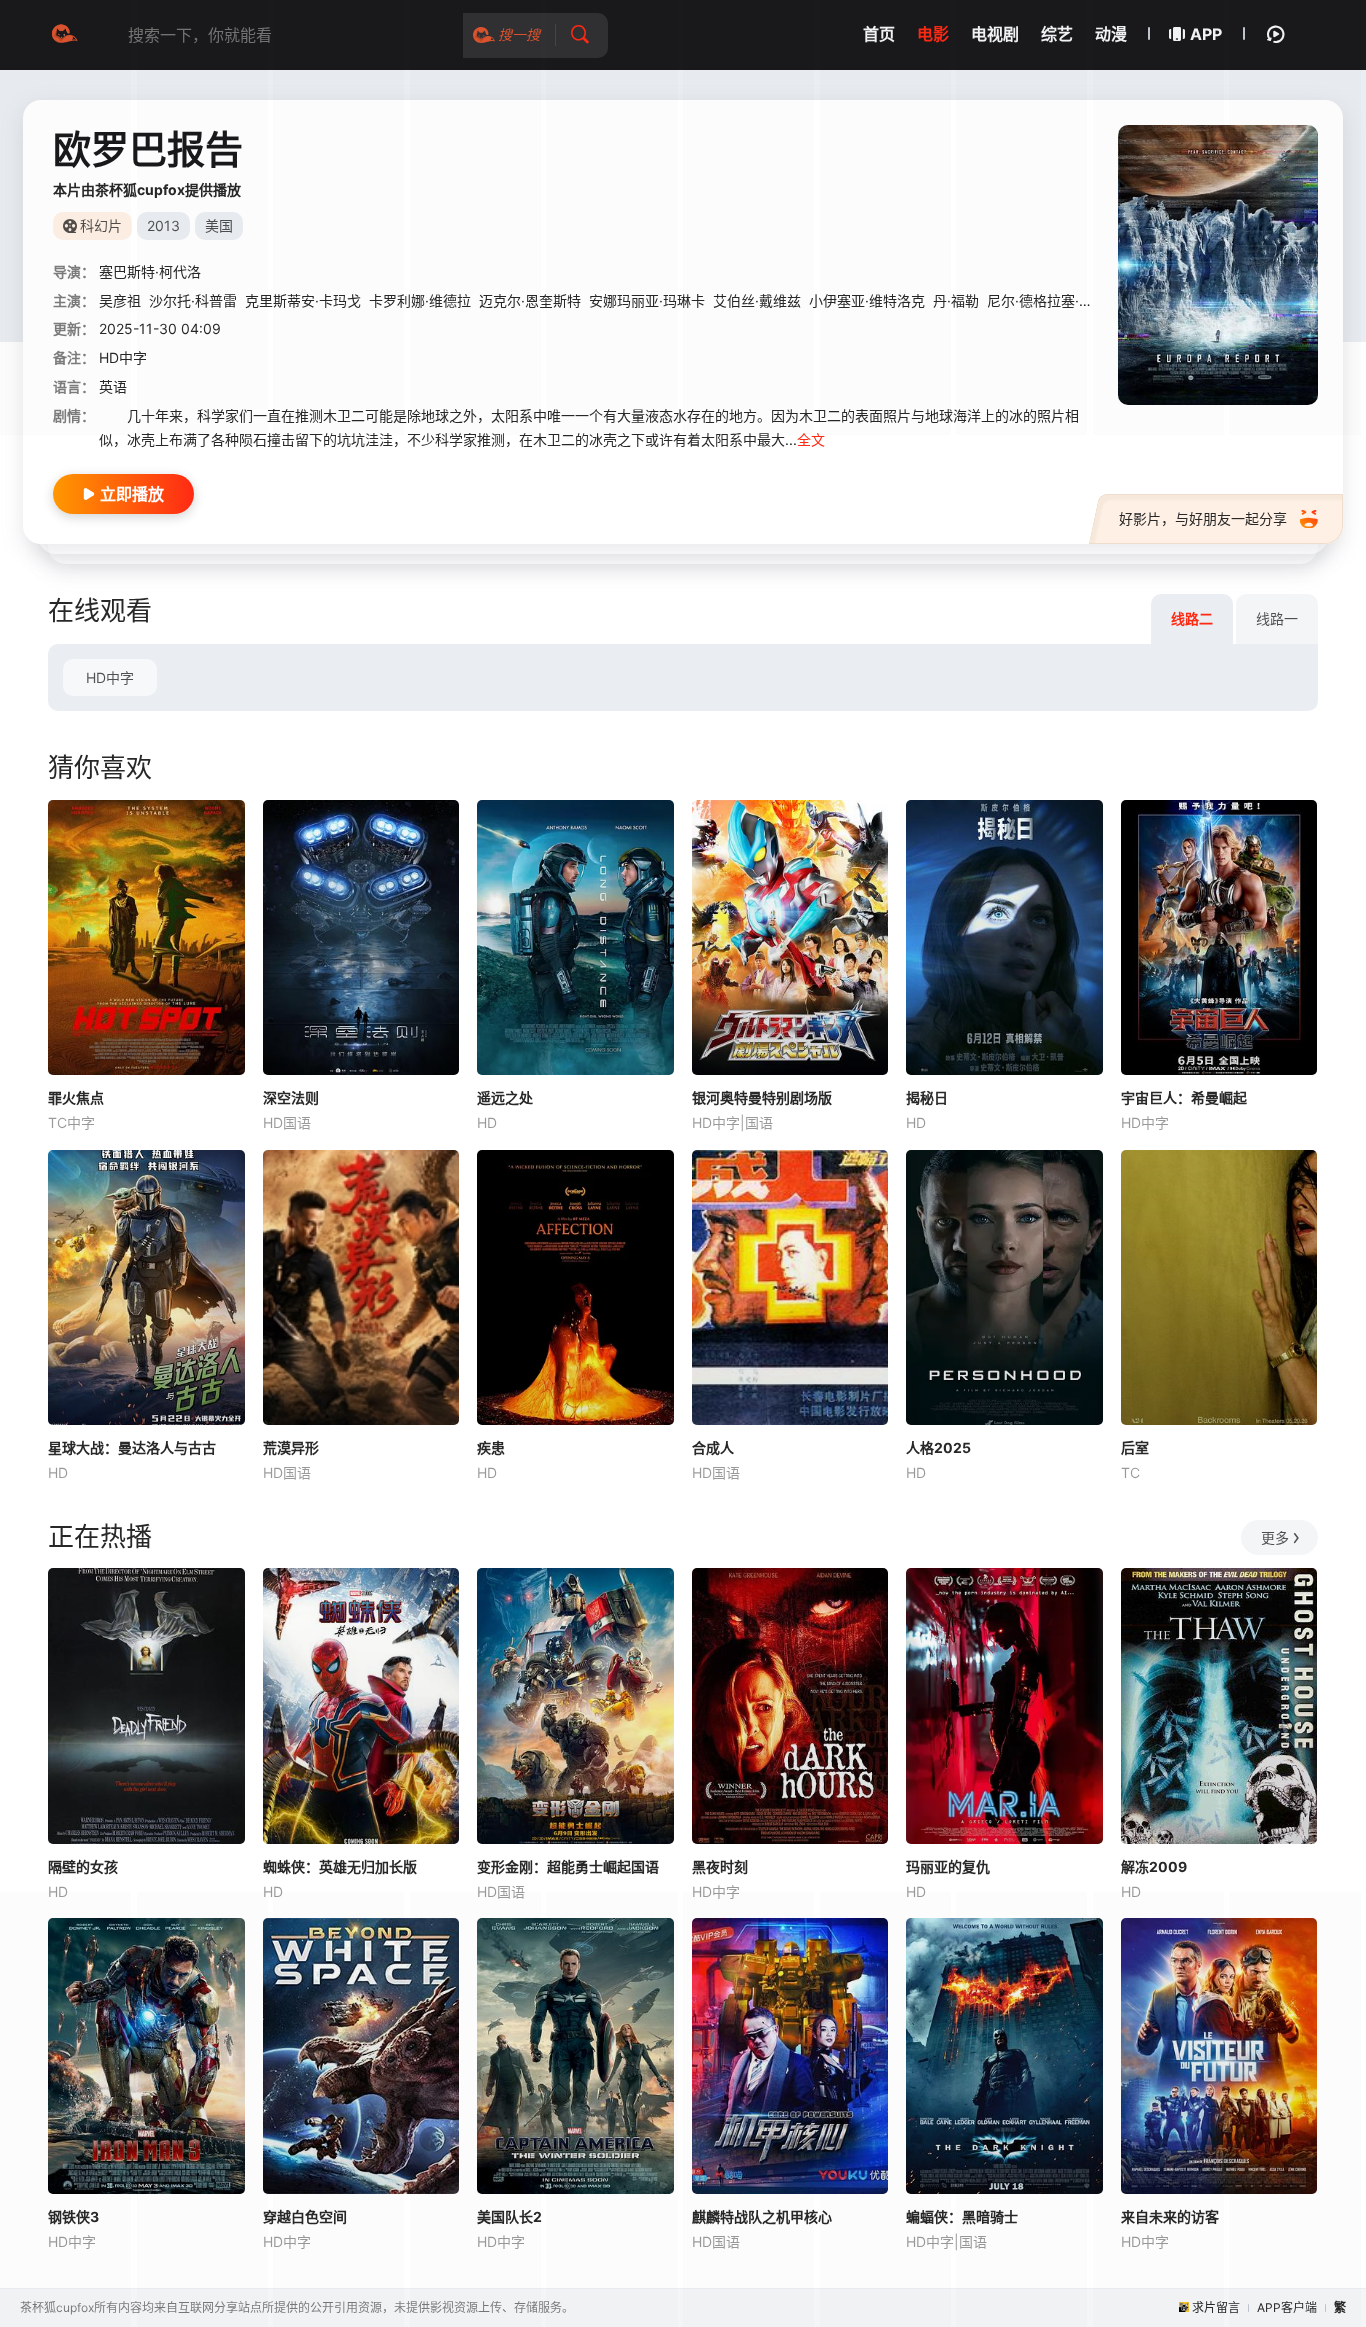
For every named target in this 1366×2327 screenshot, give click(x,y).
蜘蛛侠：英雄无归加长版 (340, 1866)
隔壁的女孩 (83, 1866)
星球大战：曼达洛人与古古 (132, 1447)
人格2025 (938, 1447)
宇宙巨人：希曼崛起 (1184, 1097)
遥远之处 (505, 1097)
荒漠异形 (291, 1447)
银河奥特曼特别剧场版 (762, 1097)
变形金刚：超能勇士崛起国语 (568, 1866)
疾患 (491, 1447)
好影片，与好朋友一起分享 (1203, 518)
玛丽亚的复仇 (948, 1866)
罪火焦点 (76, 1097)
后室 (1135, 1447)
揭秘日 (927, 1097)
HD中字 (110, 677)
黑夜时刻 (720, 1866)
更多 (1275, 1537)
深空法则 (291, 1097)
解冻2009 (1154, 1866)
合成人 (713, 1447)
